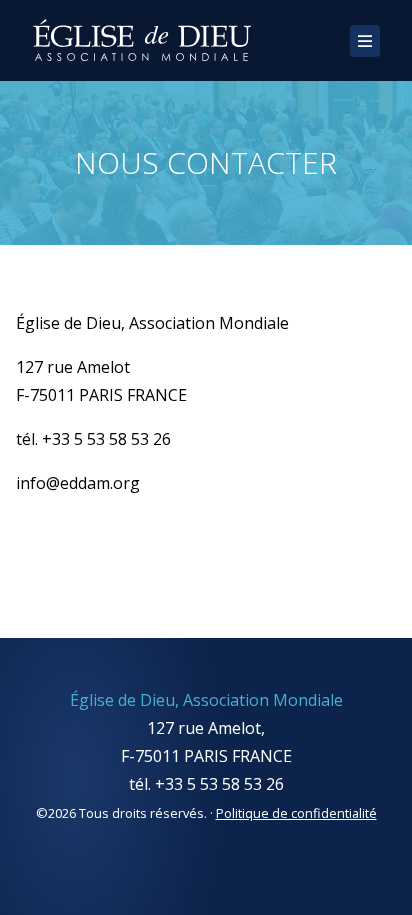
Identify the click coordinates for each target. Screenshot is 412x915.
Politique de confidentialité (296, 813)
